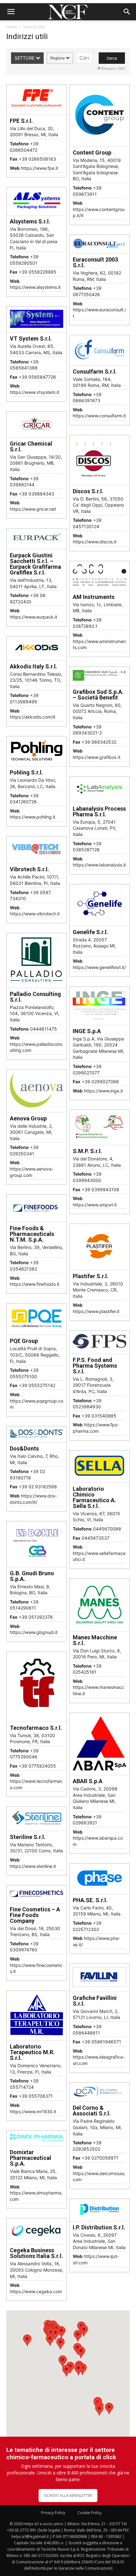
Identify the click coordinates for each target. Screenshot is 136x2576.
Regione (58, 58)
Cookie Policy (90, 2513)
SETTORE (25, 58)
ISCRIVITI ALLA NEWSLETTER (68, 2496)
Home (12, 27)
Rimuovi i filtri (113, 68)
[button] (11, 12)
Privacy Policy (53, 2513)
